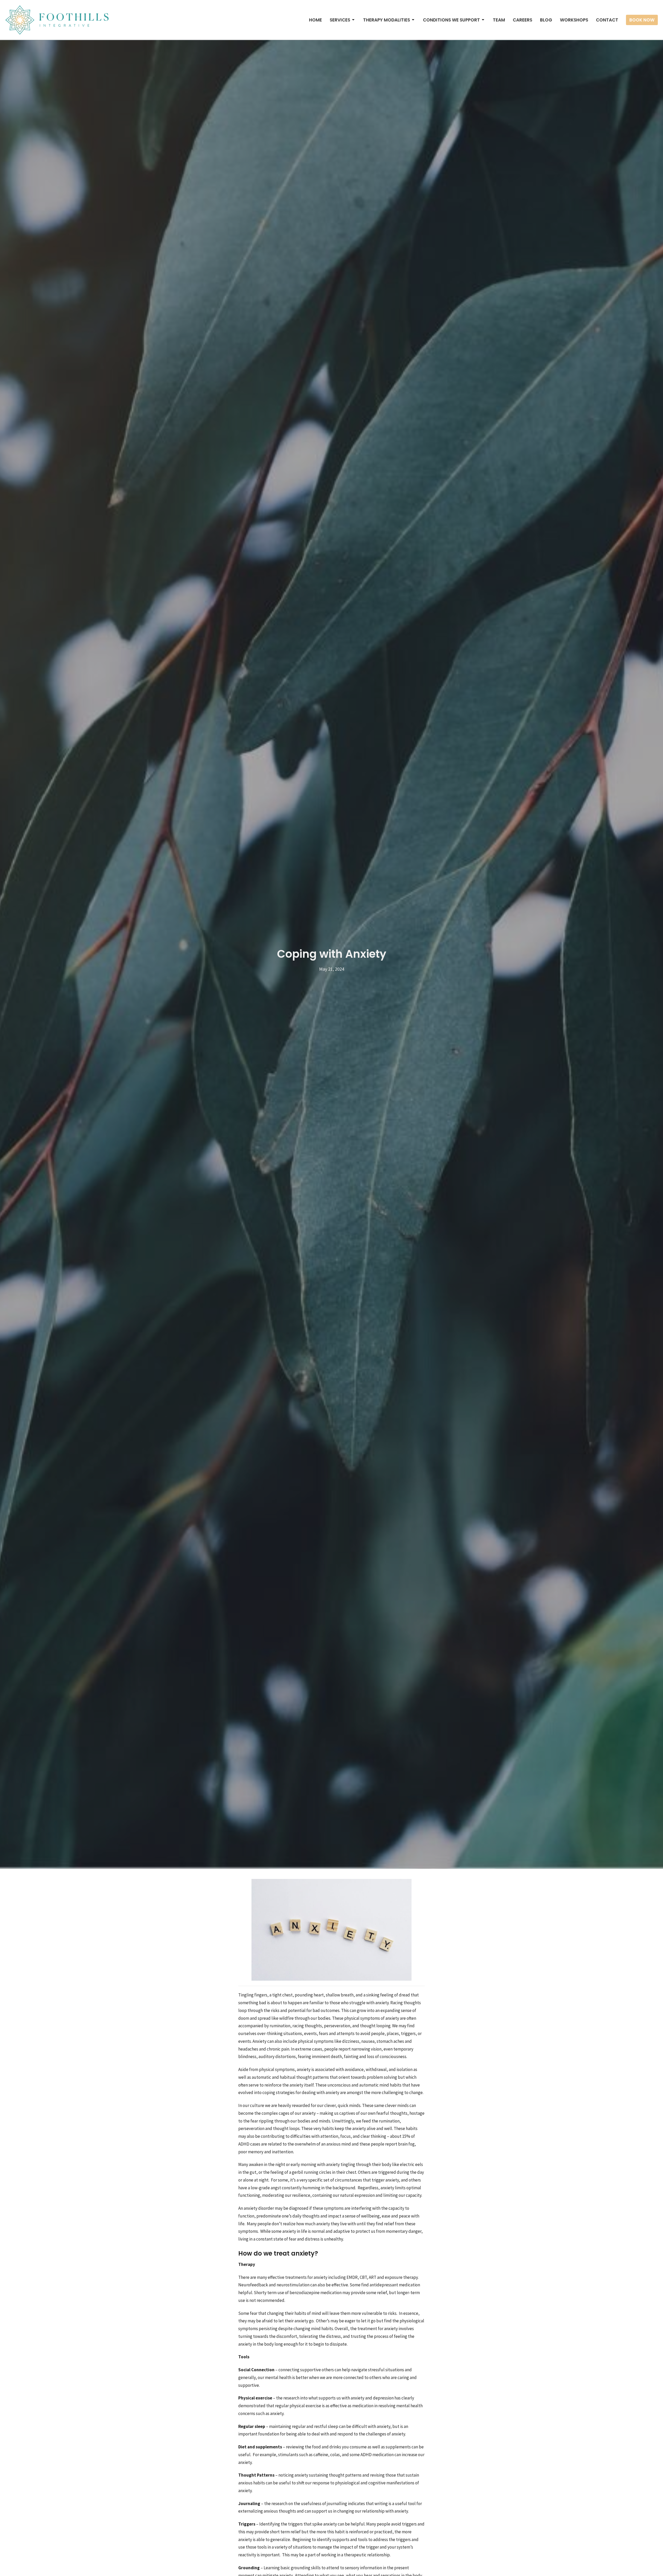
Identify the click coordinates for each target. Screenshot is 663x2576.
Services (340, 20)
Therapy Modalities (387, 20)
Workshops (574, 20)
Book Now (642, 20)
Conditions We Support (451, 20)
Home (315, 20)
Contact (607, 20)
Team (499, 20)
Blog (546, 20)
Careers (523, 20)
